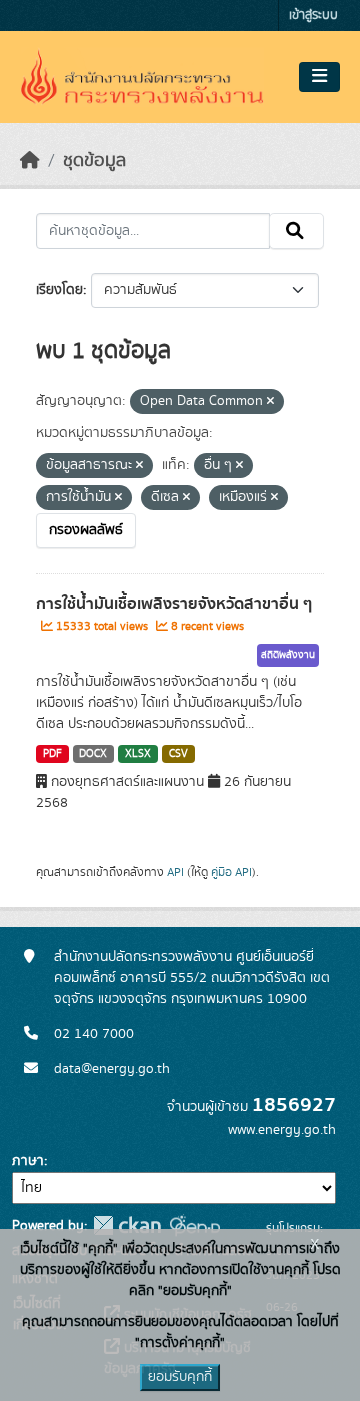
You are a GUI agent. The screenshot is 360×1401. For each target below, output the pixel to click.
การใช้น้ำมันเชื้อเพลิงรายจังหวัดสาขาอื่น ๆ (174, 604)
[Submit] (296, 231)
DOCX (93, 754)
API (175, 872)
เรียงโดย (59, 290)
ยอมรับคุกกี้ (180, 1377)
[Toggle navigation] (319, 77)
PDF (52, 754)
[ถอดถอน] (270, 402)
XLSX (138, 754)
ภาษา (28, 1161)
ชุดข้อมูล (94, 161)
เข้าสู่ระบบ (313, 15)
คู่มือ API (231, 872)
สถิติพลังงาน (288, 655)
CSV (178, 754)
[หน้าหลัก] (30, 161)
